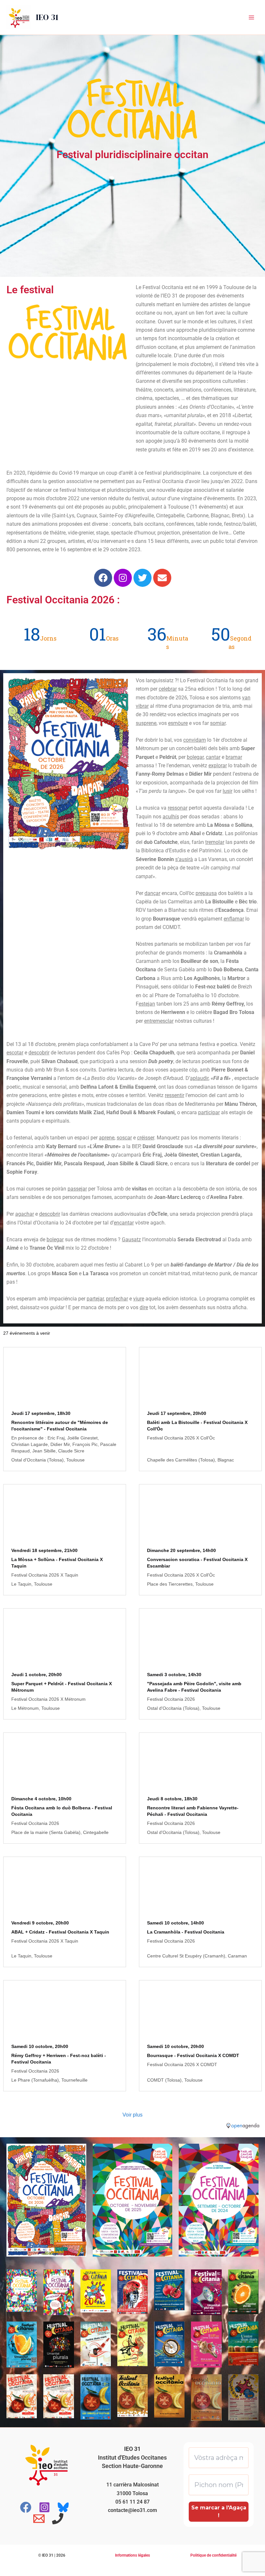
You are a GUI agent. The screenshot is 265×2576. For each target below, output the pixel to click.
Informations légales (132, 2555)
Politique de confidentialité (213, 2555)
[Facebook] (26, 2507)
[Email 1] (39, 2519)
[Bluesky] (63, 2507)
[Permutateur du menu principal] (251, 17)
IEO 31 (47, 17)
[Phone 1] (58, 2519)
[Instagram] (44, 2507)
